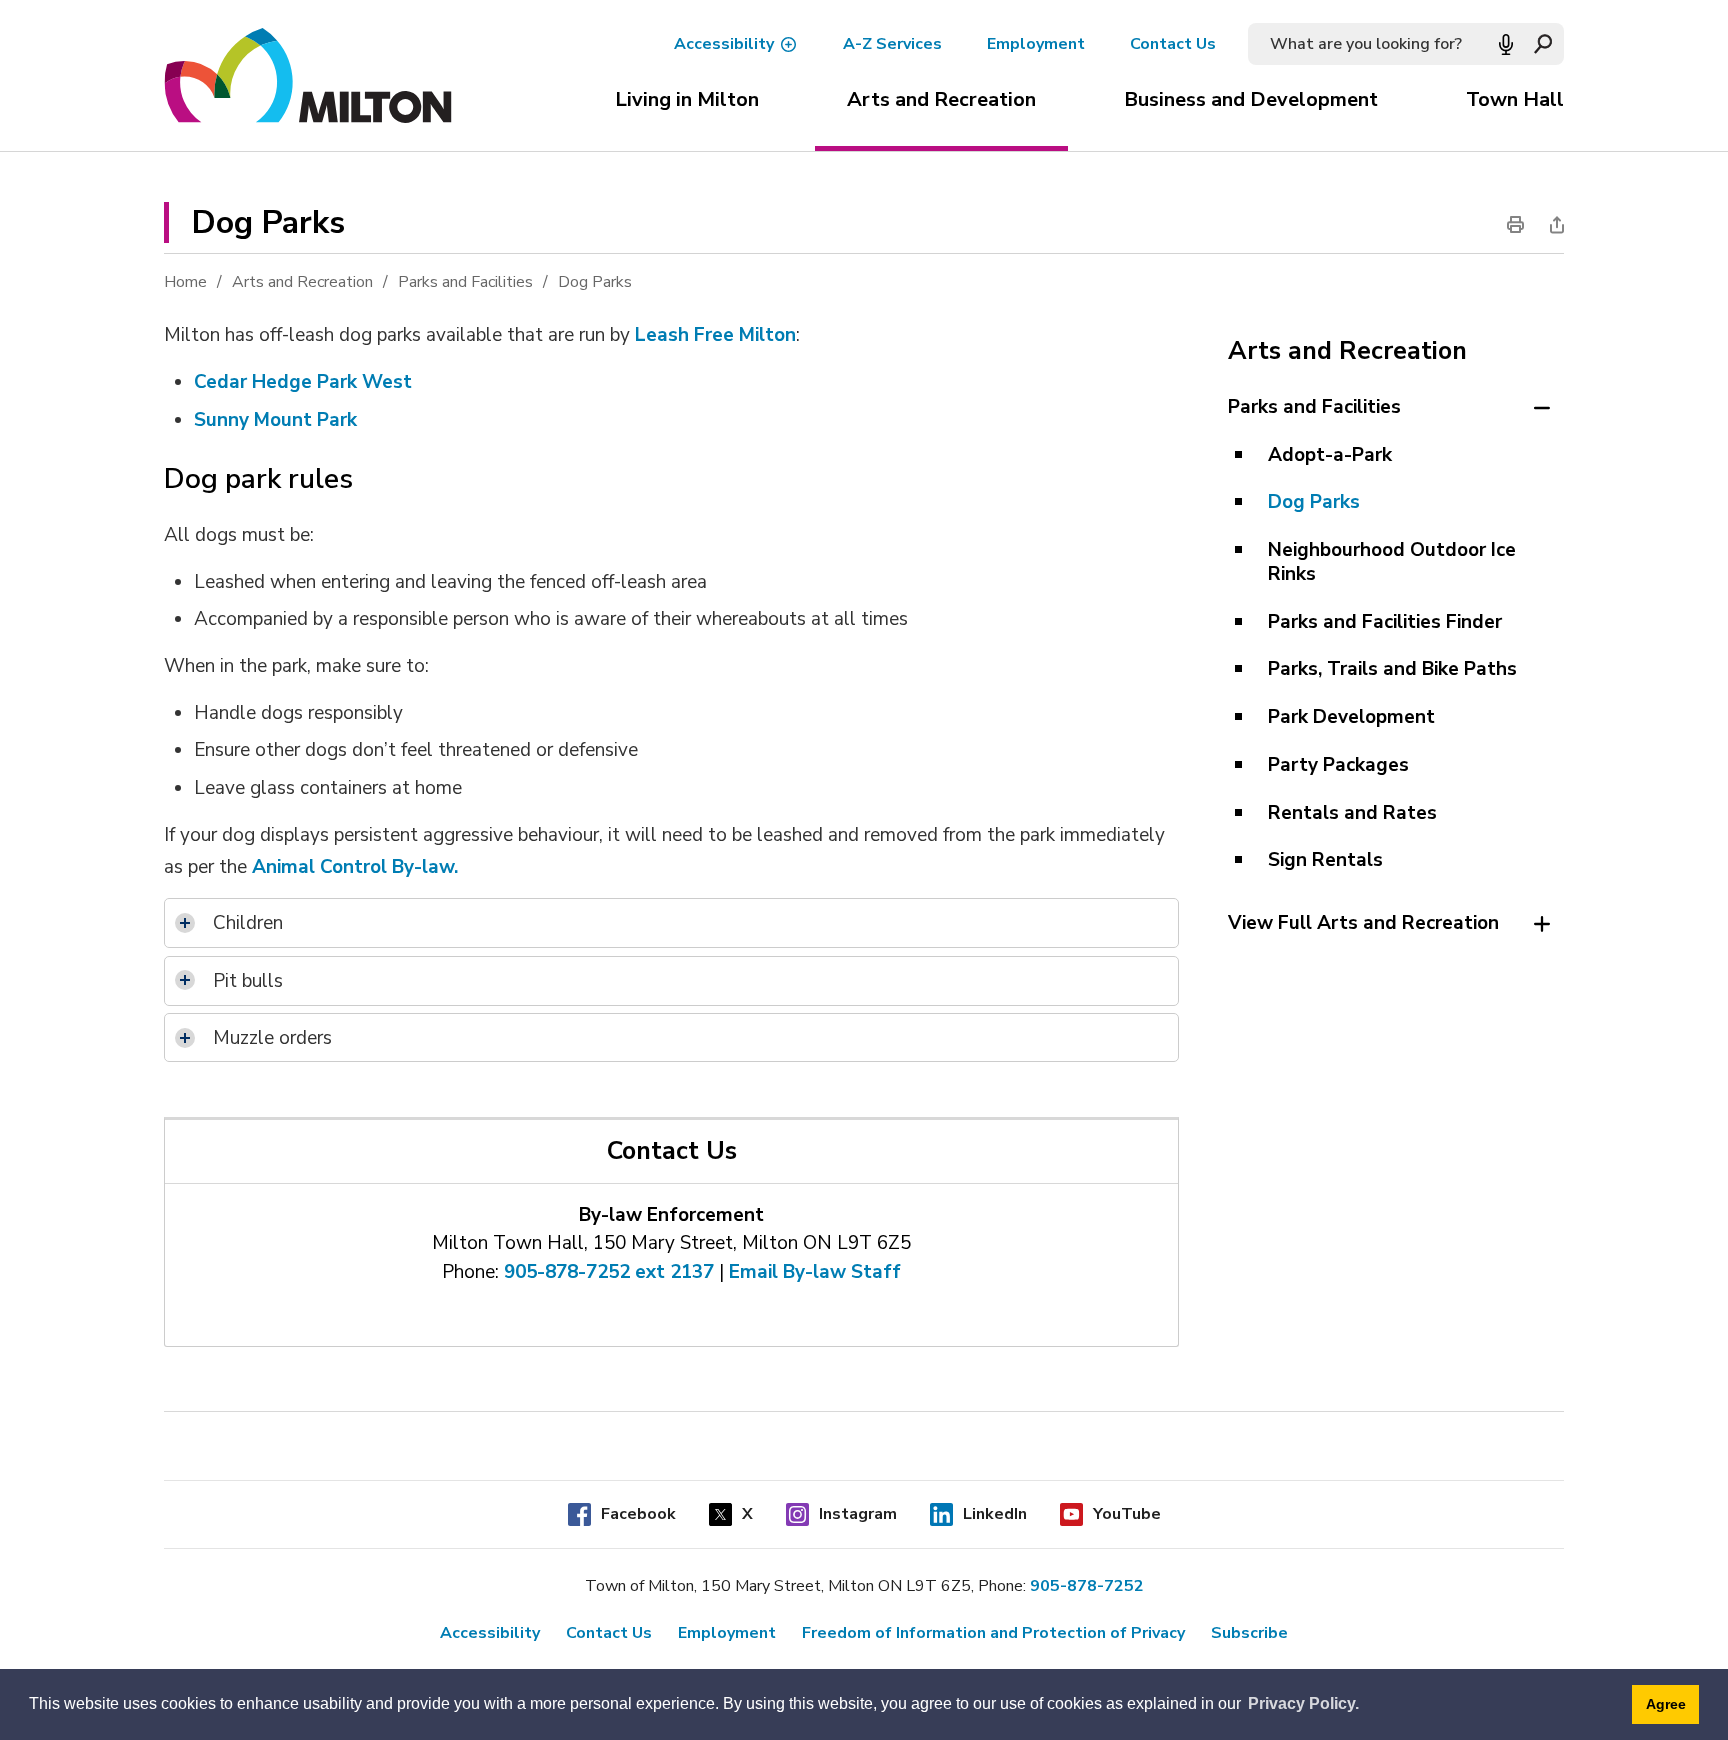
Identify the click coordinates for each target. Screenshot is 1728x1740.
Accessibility (724, 44)
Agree (1666, 1704)
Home (185, 282)
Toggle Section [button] (1541, 408)
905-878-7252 (1087, 1586)
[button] (1506, 44)
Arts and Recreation (941, 99)
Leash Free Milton (715, 335)
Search (1542, 44)
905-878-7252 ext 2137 (609, 1272)
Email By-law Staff (815, 1272)
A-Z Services (892, 44)
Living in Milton (687, 99)
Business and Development (1251, 99)
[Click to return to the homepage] (308, 76)
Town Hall (1515, 99)
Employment (1036, 44)
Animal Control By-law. (357, 867)
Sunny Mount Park (275, 419)
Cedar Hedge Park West (303, 382)
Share (1551, 225)
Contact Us (1173, 44)
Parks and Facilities (465, 282)
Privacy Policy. (1303, 1703)
